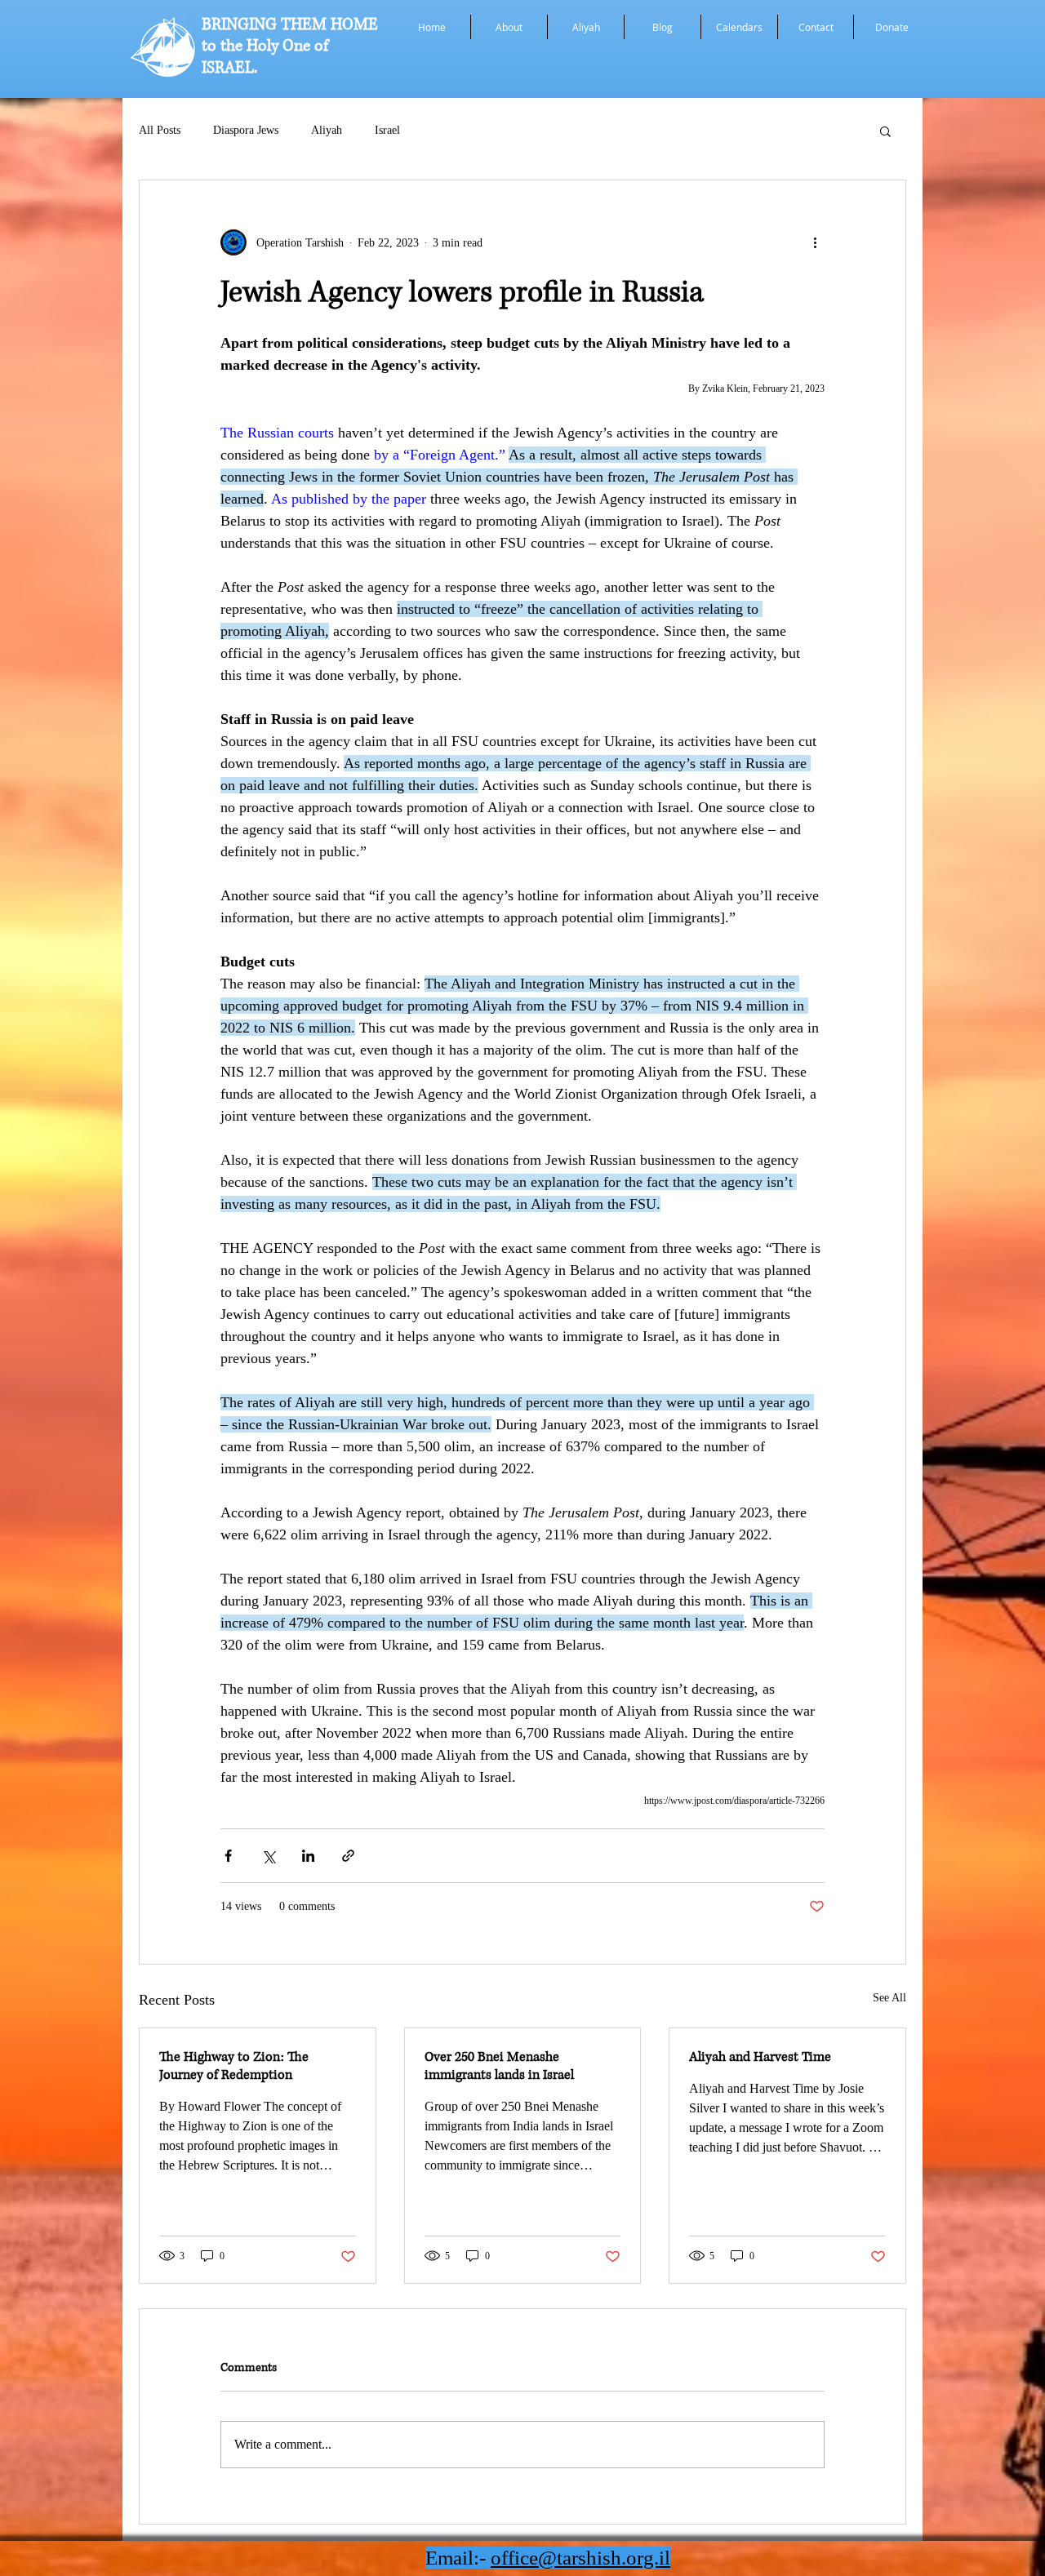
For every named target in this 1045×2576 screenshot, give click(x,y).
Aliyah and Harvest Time (760, 2057)
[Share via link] (348, 1856)
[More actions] (815, 242)
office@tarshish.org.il (580, 2558)
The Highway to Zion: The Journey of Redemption (234, 2066)
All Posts (160, 130)
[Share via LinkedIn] (308, 1856)
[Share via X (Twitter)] (268, 1856)
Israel (387, 130)
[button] (885, 131)
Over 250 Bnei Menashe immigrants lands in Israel (499, 2066)
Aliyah (327, 130)
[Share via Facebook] (228, 1856)
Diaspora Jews (246, 130)
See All (889, 1998)
